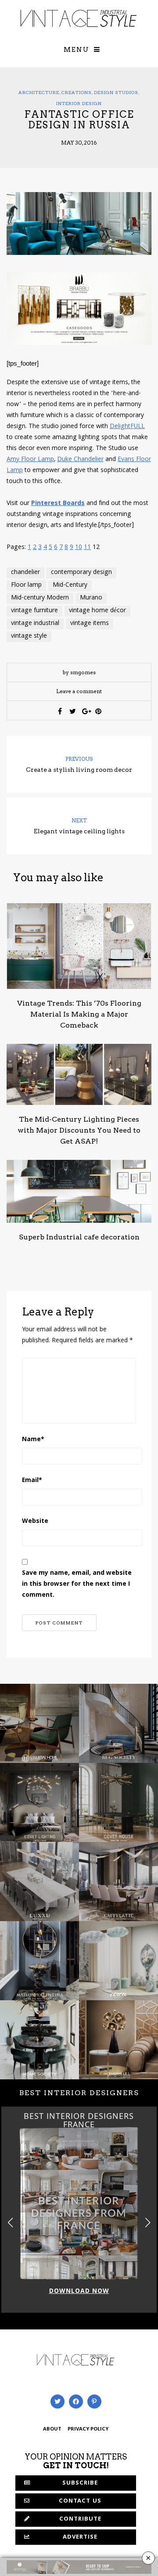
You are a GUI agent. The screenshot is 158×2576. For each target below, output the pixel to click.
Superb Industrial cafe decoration (79, 1237)
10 (79, 548)
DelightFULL (127, 427)
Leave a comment (79, 691)
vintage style (29, 636)
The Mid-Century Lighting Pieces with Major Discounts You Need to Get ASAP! (79, 1130)
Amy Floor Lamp (30, 460)
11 (87, 548)
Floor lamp (26, 585)
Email (32, 1481)
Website (35, 1522)
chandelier (25, 573)
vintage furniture (34, 611)
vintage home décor (97, 611)
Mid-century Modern (40, 598)
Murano (91, 598)
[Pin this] (98, 711)
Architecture (39, 92)
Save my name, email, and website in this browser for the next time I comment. (77, 1584)
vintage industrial (35, 624)
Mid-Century (70, 585)
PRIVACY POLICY (88, 2429)
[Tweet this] (73, 711)
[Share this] (60, 711)
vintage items (90, 624)
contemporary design (81, 573)
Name (33, 1440)
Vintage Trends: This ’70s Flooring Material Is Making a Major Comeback (79, 1014)
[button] (148, 2222)
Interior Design (79, 103)
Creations (77, 92)
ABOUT (52, 2429)
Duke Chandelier (80, 460)
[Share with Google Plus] (86, 711)
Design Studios (116, 92)
